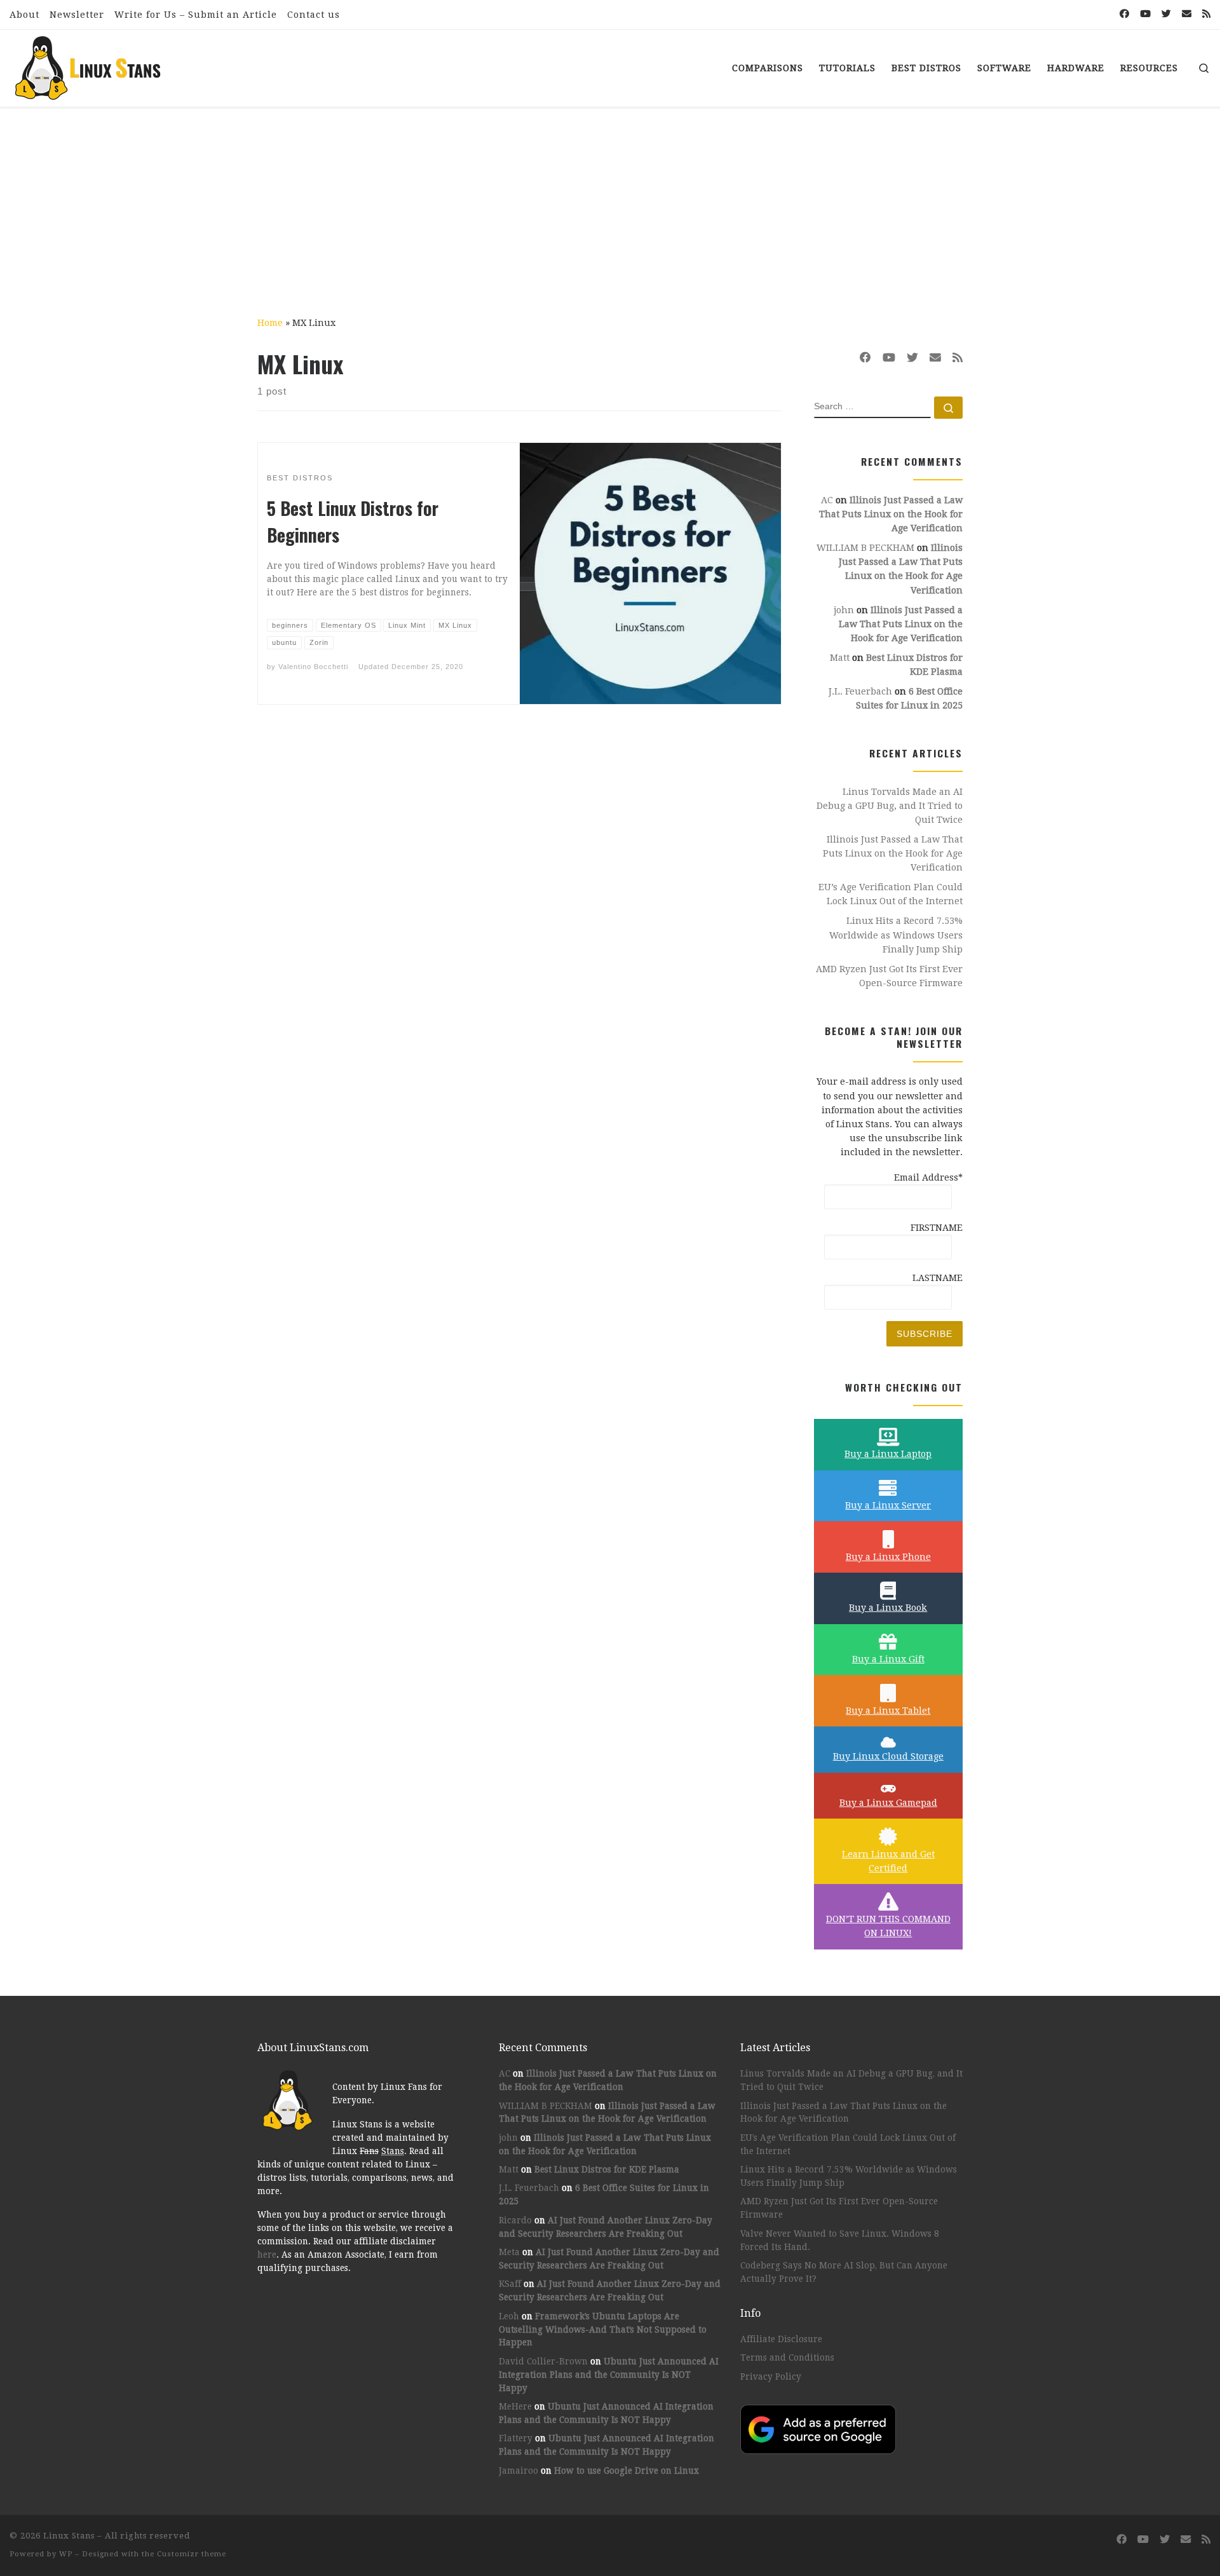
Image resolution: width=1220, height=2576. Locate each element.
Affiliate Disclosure (781, 2339)
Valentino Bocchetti (313, 667)
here (267, 2254)
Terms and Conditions (787, 2357)
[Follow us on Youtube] (1145, 14)
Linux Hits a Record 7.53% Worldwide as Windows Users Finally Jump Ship (896, 935)
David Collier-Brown (543, 2361)
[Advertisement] (610, 203)
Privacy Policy (771, 2376)
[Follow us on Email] (1187, 14)
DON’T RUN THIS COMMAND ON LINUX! (888, 1926)
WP (66, 2554)
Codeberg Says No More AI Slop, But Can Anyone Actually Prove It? (844, 2272)
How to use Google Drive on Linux (627, 2471)
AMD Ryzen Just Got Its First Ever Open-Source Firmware (889, 976)
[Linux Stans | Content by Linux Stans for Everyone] (89, 64)
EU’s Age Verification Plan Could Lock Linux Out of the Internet (891, 894)
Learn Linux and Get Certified (888, 1861)
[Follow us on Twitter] (1166, 14)
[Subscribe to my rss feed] (1206, 14)
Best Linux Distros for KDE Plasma (607, 2169)
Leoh (509, 2316)
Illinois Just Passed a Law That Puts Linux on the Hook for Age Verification (891, 514)
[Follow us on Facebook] (1124, 14)
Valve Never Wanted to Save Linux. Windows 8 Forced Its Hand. (840, 2240)
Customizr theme (192, 2554)
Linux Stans (69, 2536)
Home (270, 323)
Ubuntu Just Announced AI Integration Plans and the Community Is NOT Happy (609, 2375)
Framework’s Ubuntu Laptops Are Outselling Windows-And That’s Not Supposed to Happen (603, 2329)
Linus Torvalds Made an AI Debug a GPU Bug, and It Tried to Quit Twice (890, 806)
